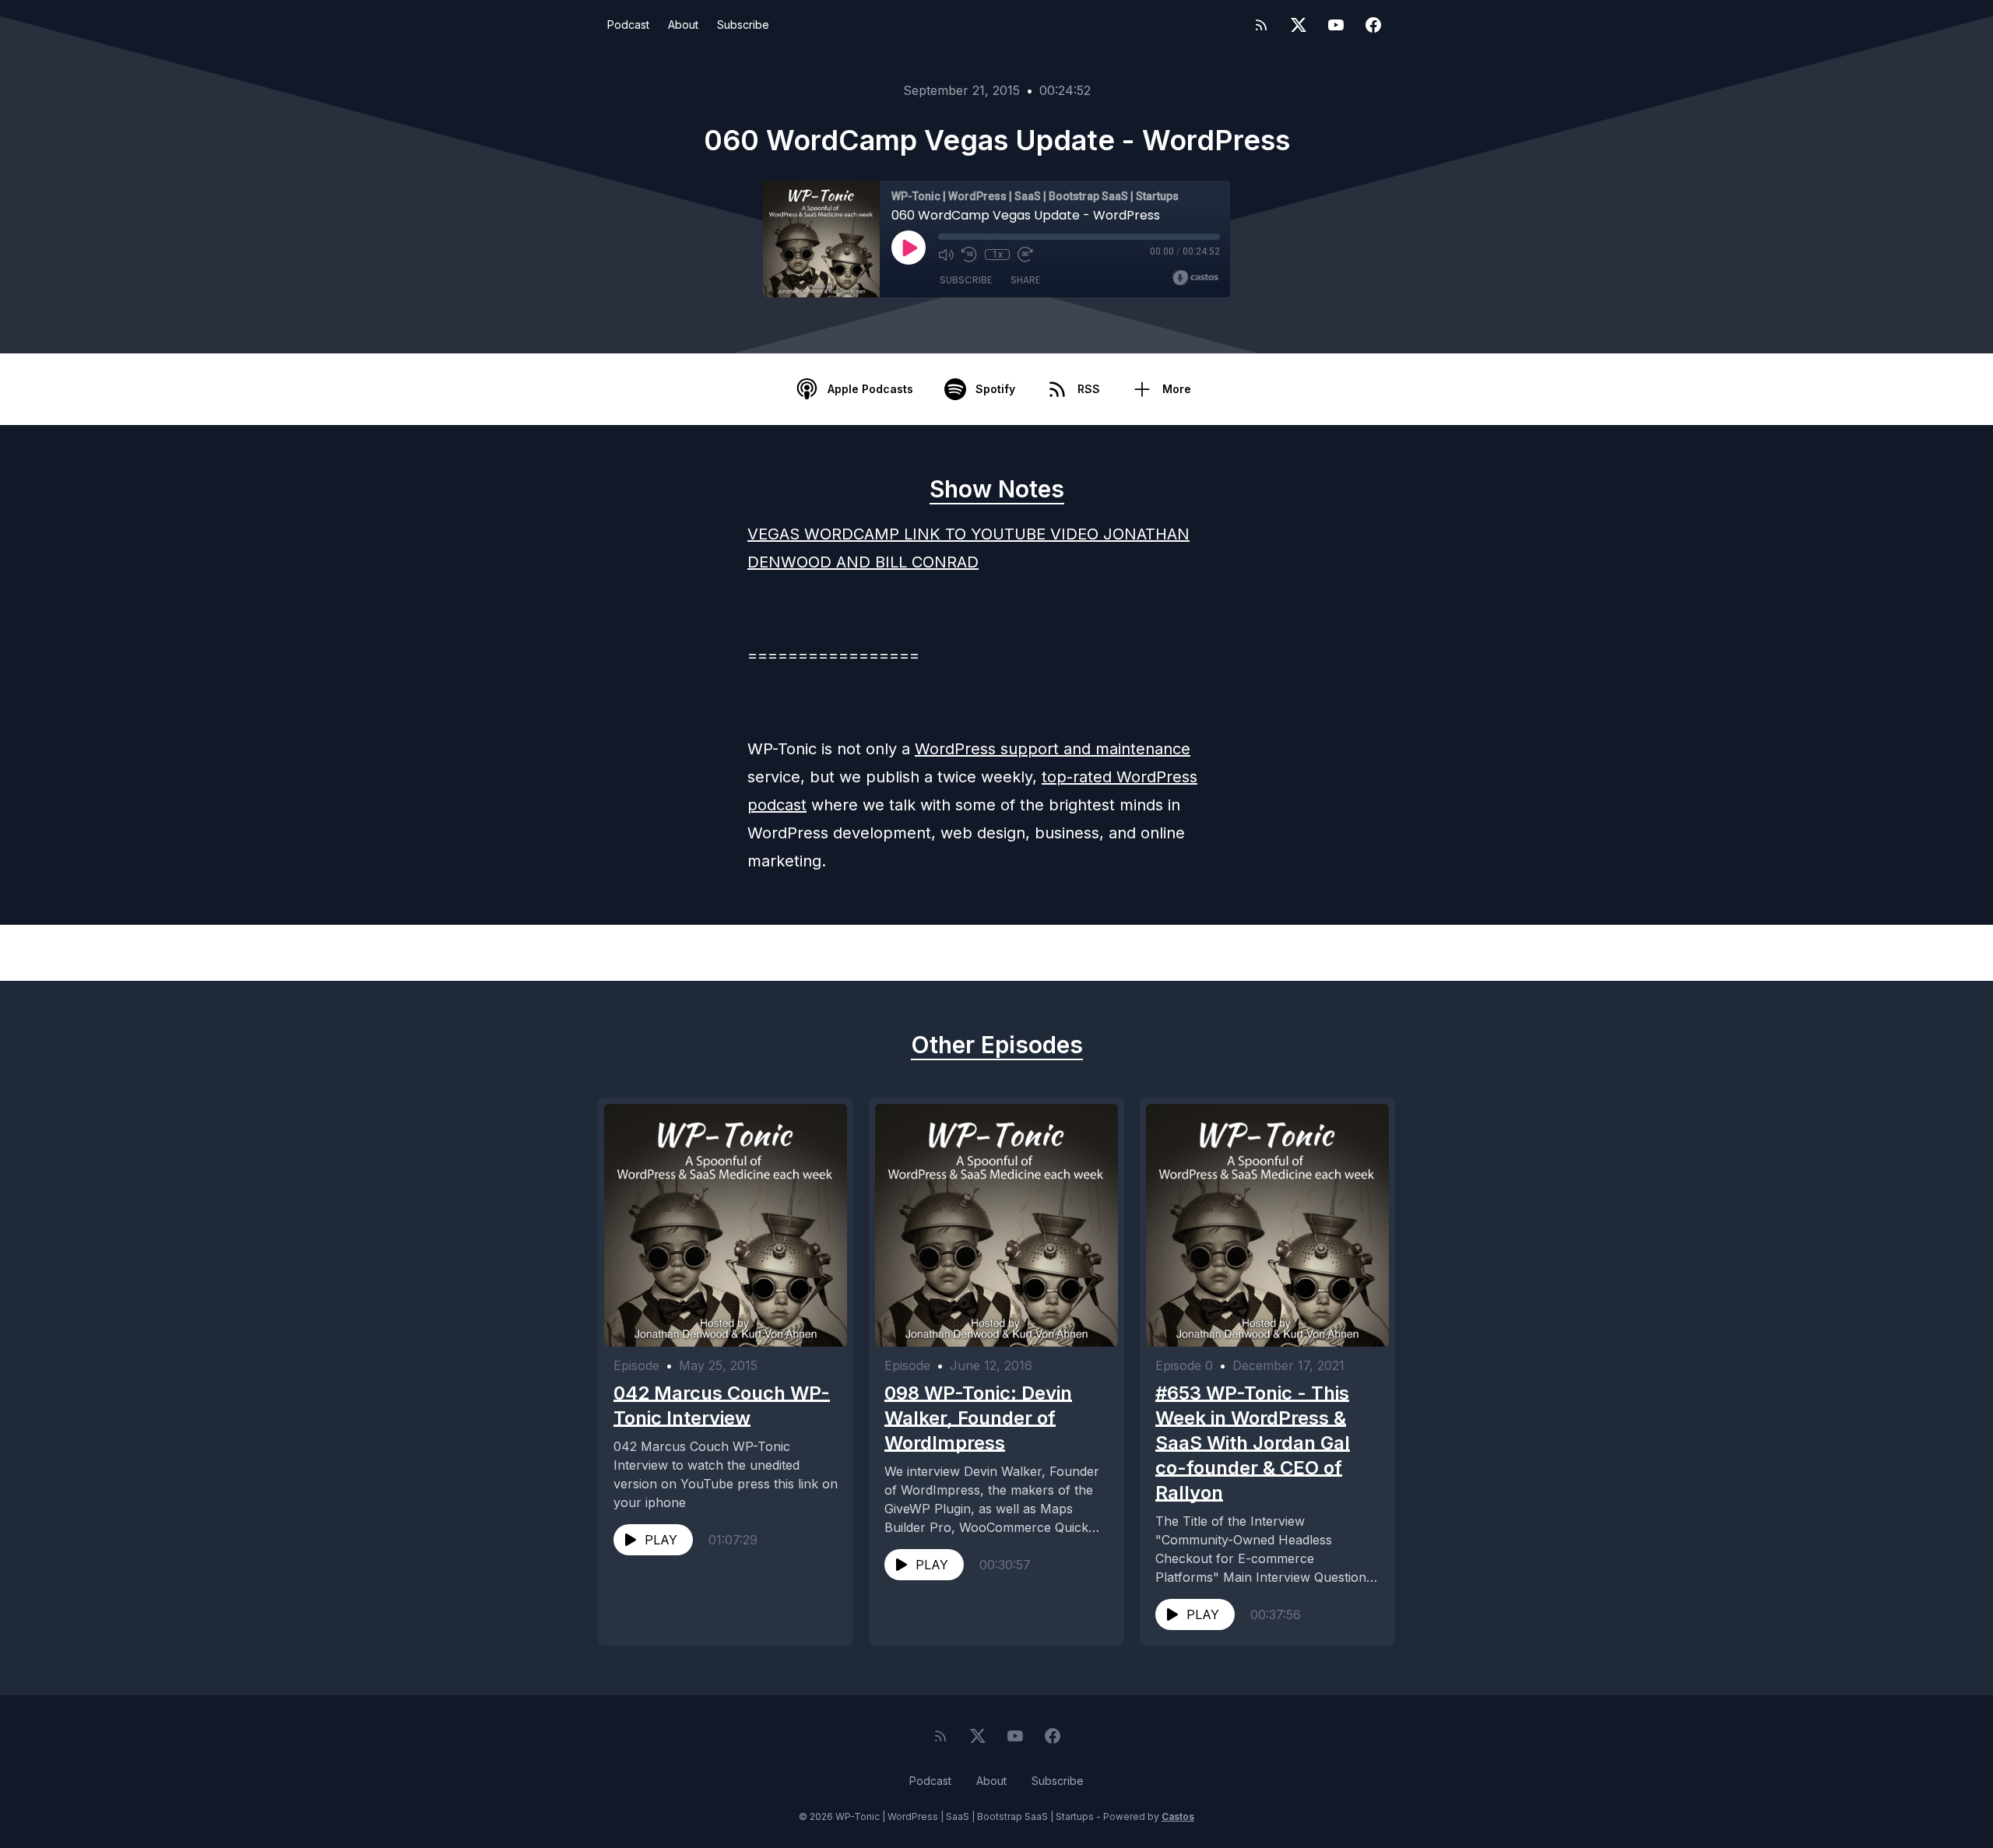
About (683, 25)
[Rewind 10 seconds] (969, 255)
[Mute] (946, 255)
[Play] (909, 248)
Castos (1178, 1816)
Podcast (628, 25)
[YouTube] (1336, 25)
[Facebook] (1373, 25)
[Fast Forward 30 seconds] (1025, 255)
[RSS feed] (1261, 25)
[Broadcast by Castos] (1195, 278)
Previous (689, 953)
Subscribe (743, 25)
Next (1316, 953)
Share (1025, 280)
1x (998, 255)
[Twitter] (1299, 25)
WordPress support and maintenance (1053, 749)
